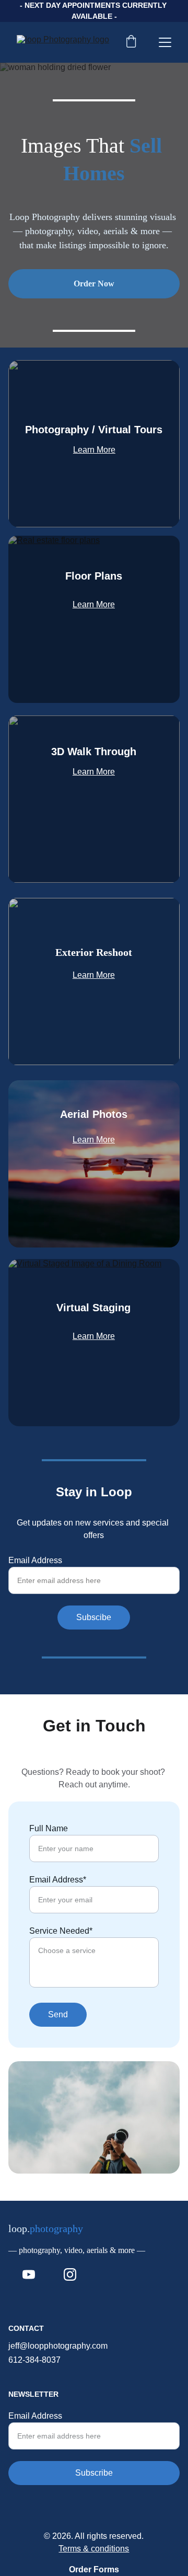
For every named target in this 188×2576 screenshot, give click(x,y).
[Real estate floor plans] (94, 619)
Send (58, 2014)
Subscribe (94, 2473)
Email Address (35, 1560)
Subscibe (94, 1617)
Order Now (94, 284)
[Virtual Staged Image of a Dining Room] (94, 1343)
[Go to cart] (131, 42)
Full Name (49, 1828)
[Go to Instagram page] (70, 2274)
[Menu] (165, 42)
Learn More (94, 450)
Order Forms (94, 2569)
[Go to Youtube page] (29, 2274)
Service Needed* (61, 1931)
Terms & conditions (94, 2549)
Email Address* (58, 1880)
